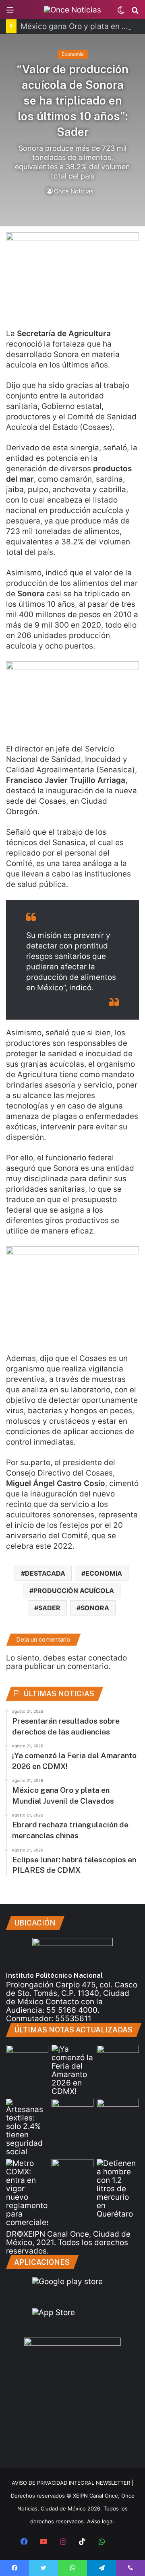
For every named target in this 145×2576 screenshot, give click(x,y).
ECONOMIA (104, 1573)
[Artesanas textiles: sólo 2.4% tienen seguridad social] (27, 2127)
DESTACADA (45, 1573)
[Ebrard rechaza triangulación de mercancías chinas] (73, 2111)
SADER (49, 1608)
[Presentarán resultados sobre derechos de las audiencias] (27, 2057)
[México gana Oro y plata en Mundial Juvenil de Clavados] (118, 2057)
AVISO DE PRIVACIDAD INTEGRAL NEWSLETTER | (72, 2483)
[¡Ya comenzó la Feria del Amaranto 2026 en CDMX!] (73, 2070)
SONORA (95, 1608)
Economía (73, 54)
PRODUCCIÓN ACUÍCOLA (74, 1591)
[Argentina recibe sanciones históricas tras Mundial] (73, 2171)
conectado (108, 1658)
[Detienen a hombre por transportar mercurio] (118, 2189)
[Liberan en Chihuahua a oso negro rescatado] (118, 2111)
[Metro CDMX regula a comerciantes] (27, 2193)
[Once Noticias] (72, 10)
